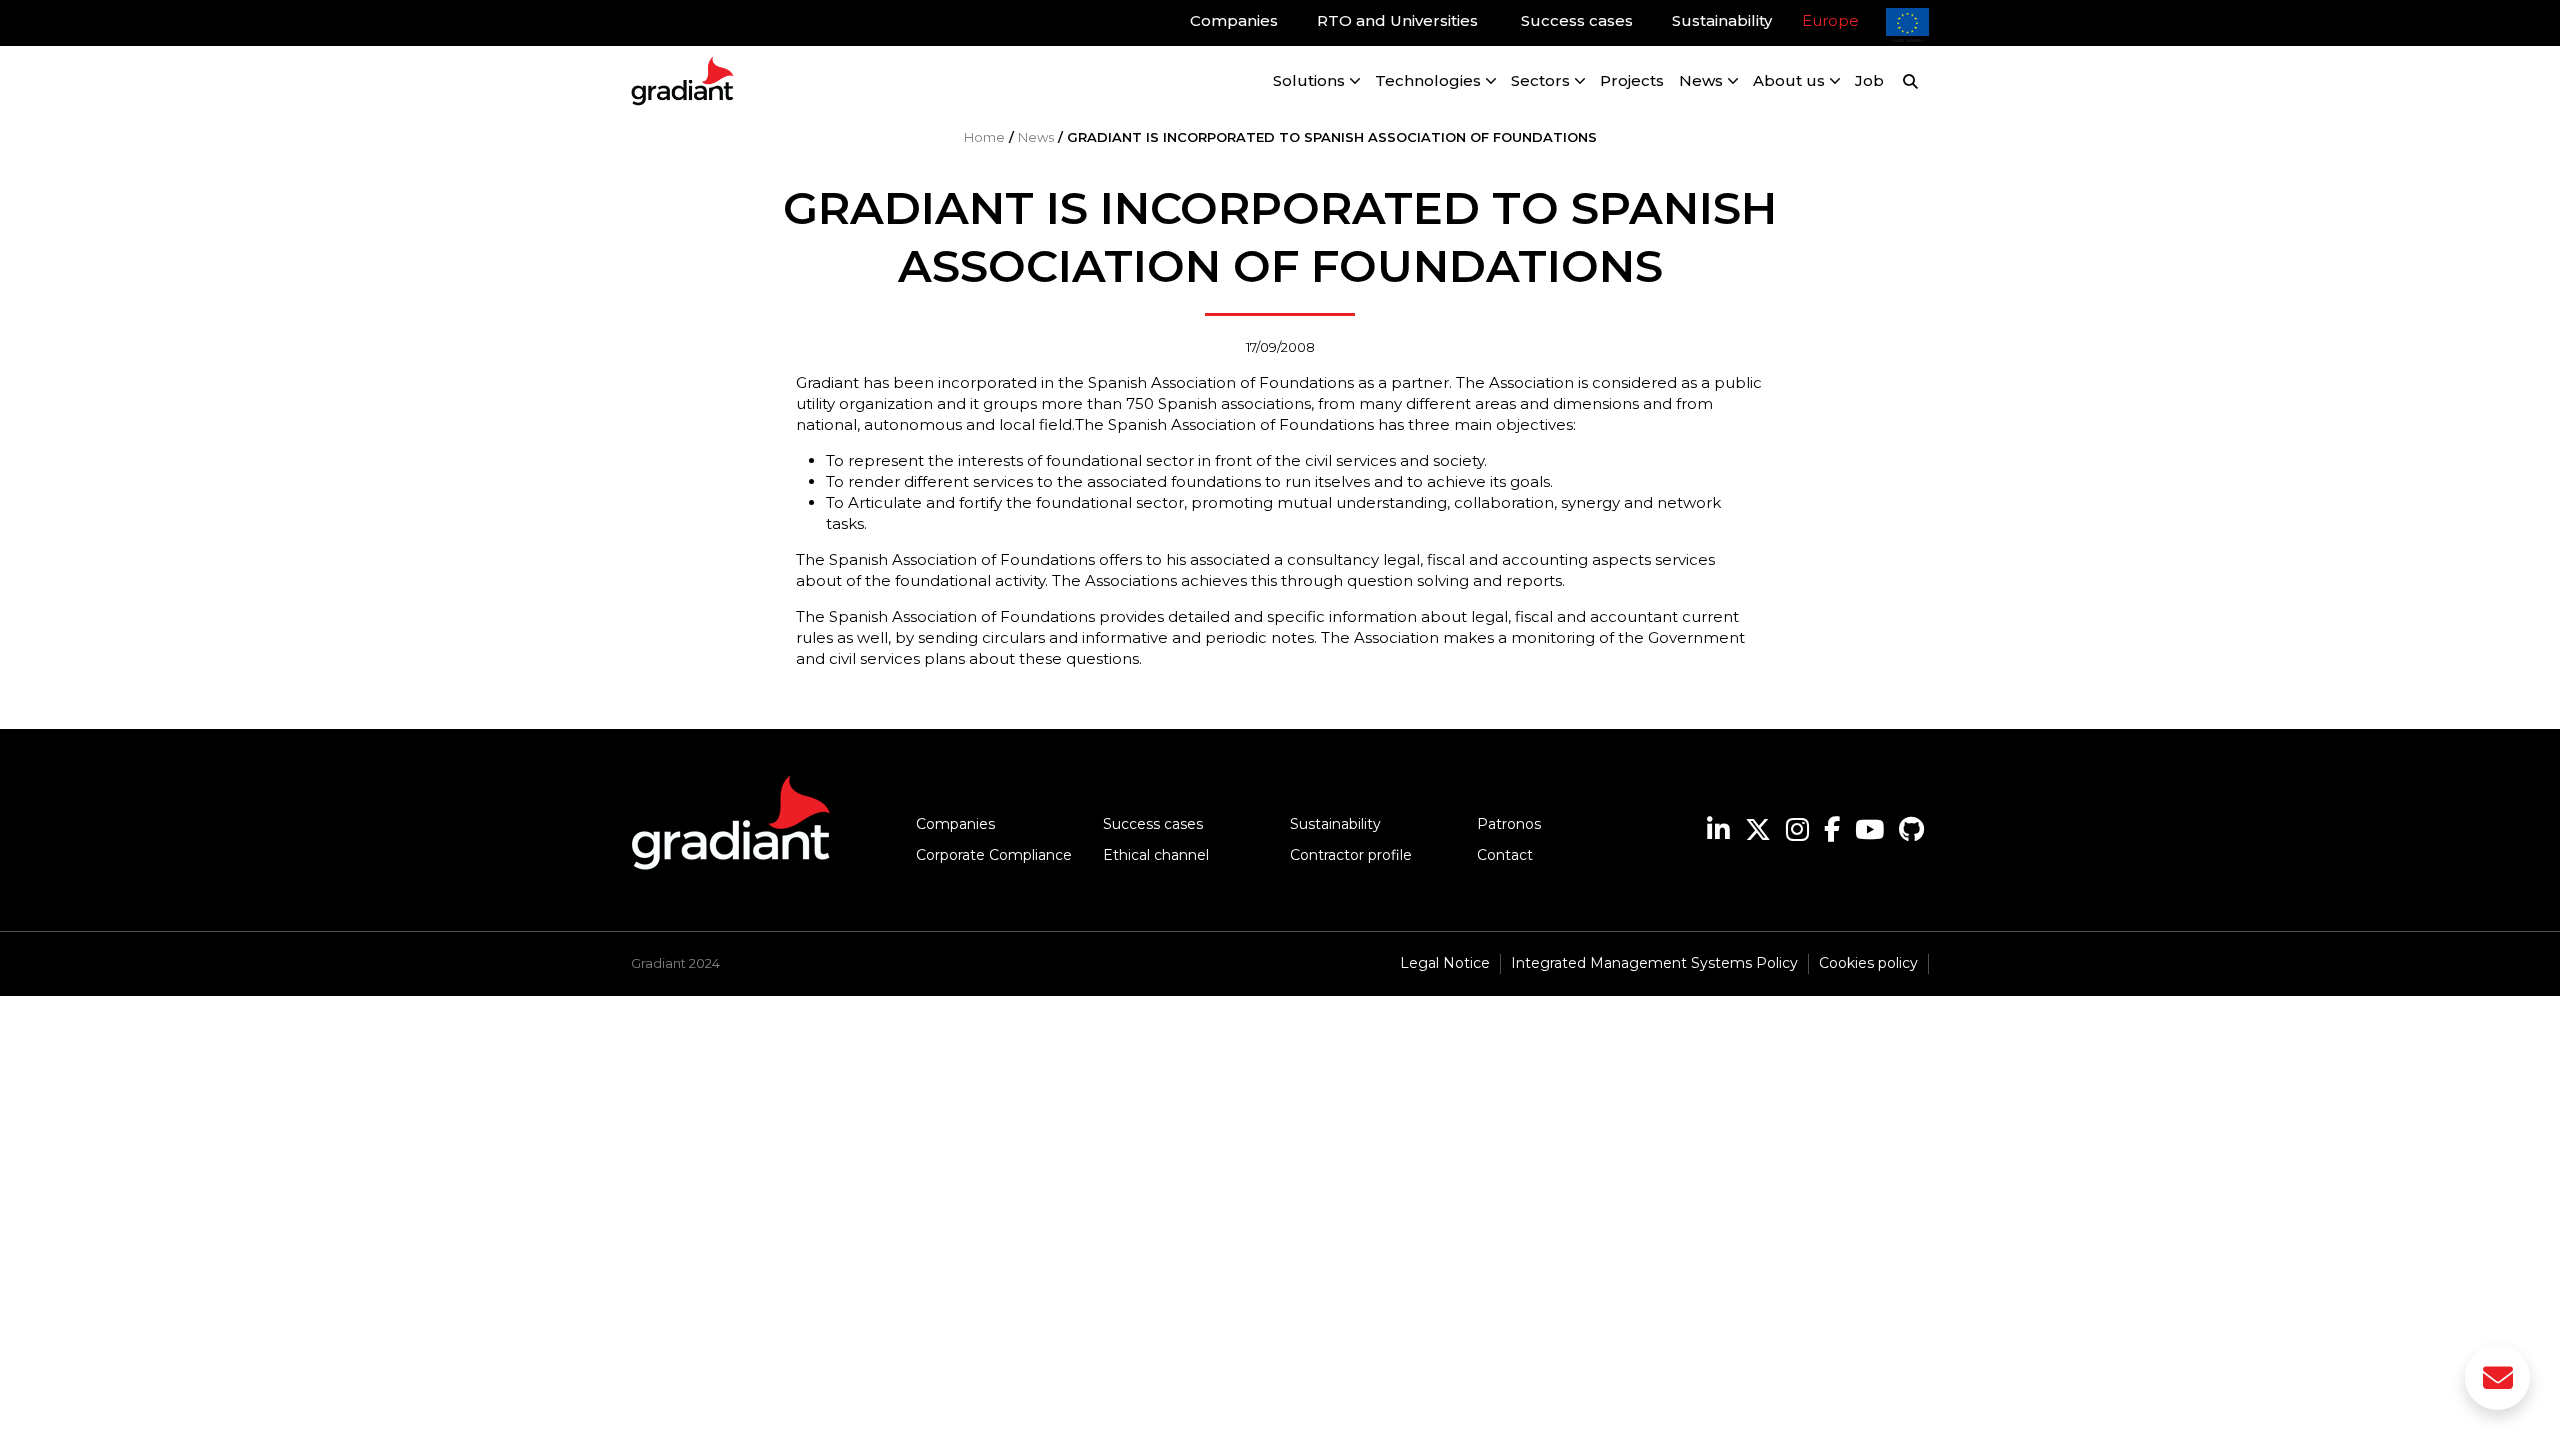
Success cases (1153, 824)
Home (984, 137)
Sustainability (1335, 824)
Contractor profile (1351, 855)
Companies (955, 824)
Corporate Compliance (994, 855)
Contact (1505, 855)
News (1036, 137)
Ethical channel (1156, 855)
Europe (1830, 20)
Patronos (1509, 824)
